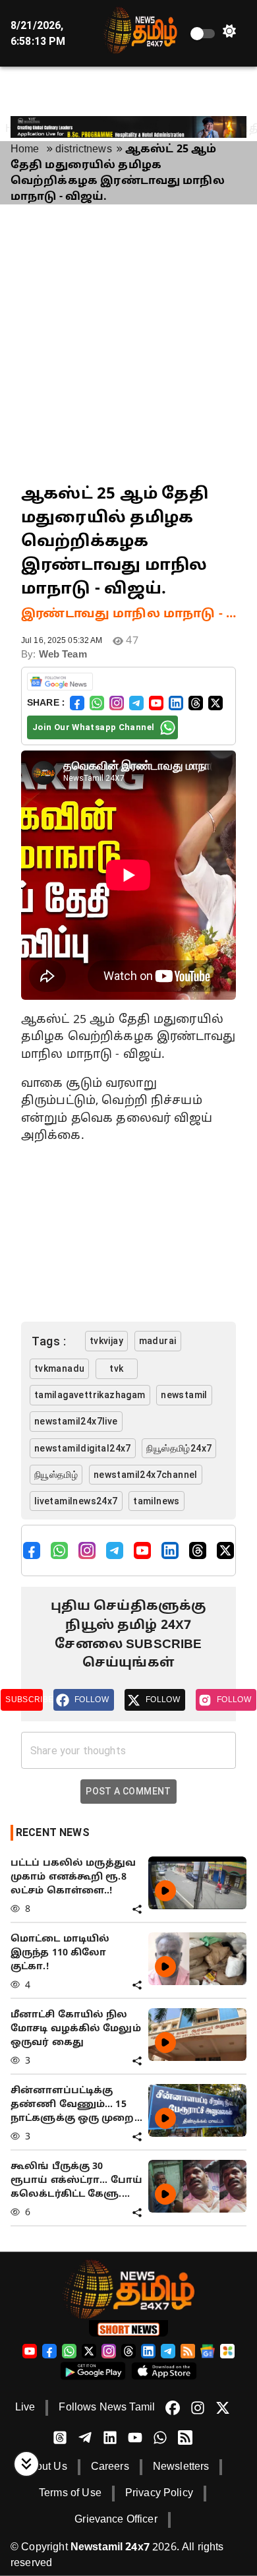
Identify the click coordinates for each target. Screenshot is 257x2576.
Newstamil (184, 1395)
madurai (158, 1341)
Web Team (63, 655)
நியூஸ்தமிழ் (56, 1475)
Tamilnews (157, 1501)
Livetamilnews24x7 (76, 1501)
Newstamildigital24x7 (83, 1448)
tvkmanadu (60, 1368)
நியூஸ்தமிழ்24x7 (179, 1448)
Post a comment (128, 1791)
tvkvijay (106, 1341)
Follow (92, 1700)
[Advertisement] (128, 344)
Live (25, 2408)
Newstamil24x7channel (146, 1475)
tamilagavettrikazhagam (90, 1395)
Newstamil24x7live (76, 1421)
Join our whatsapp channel (93, 727)
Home (25, 150)
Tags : (49, 1341)
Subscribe (24, 1700)
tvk (116, 1368)
